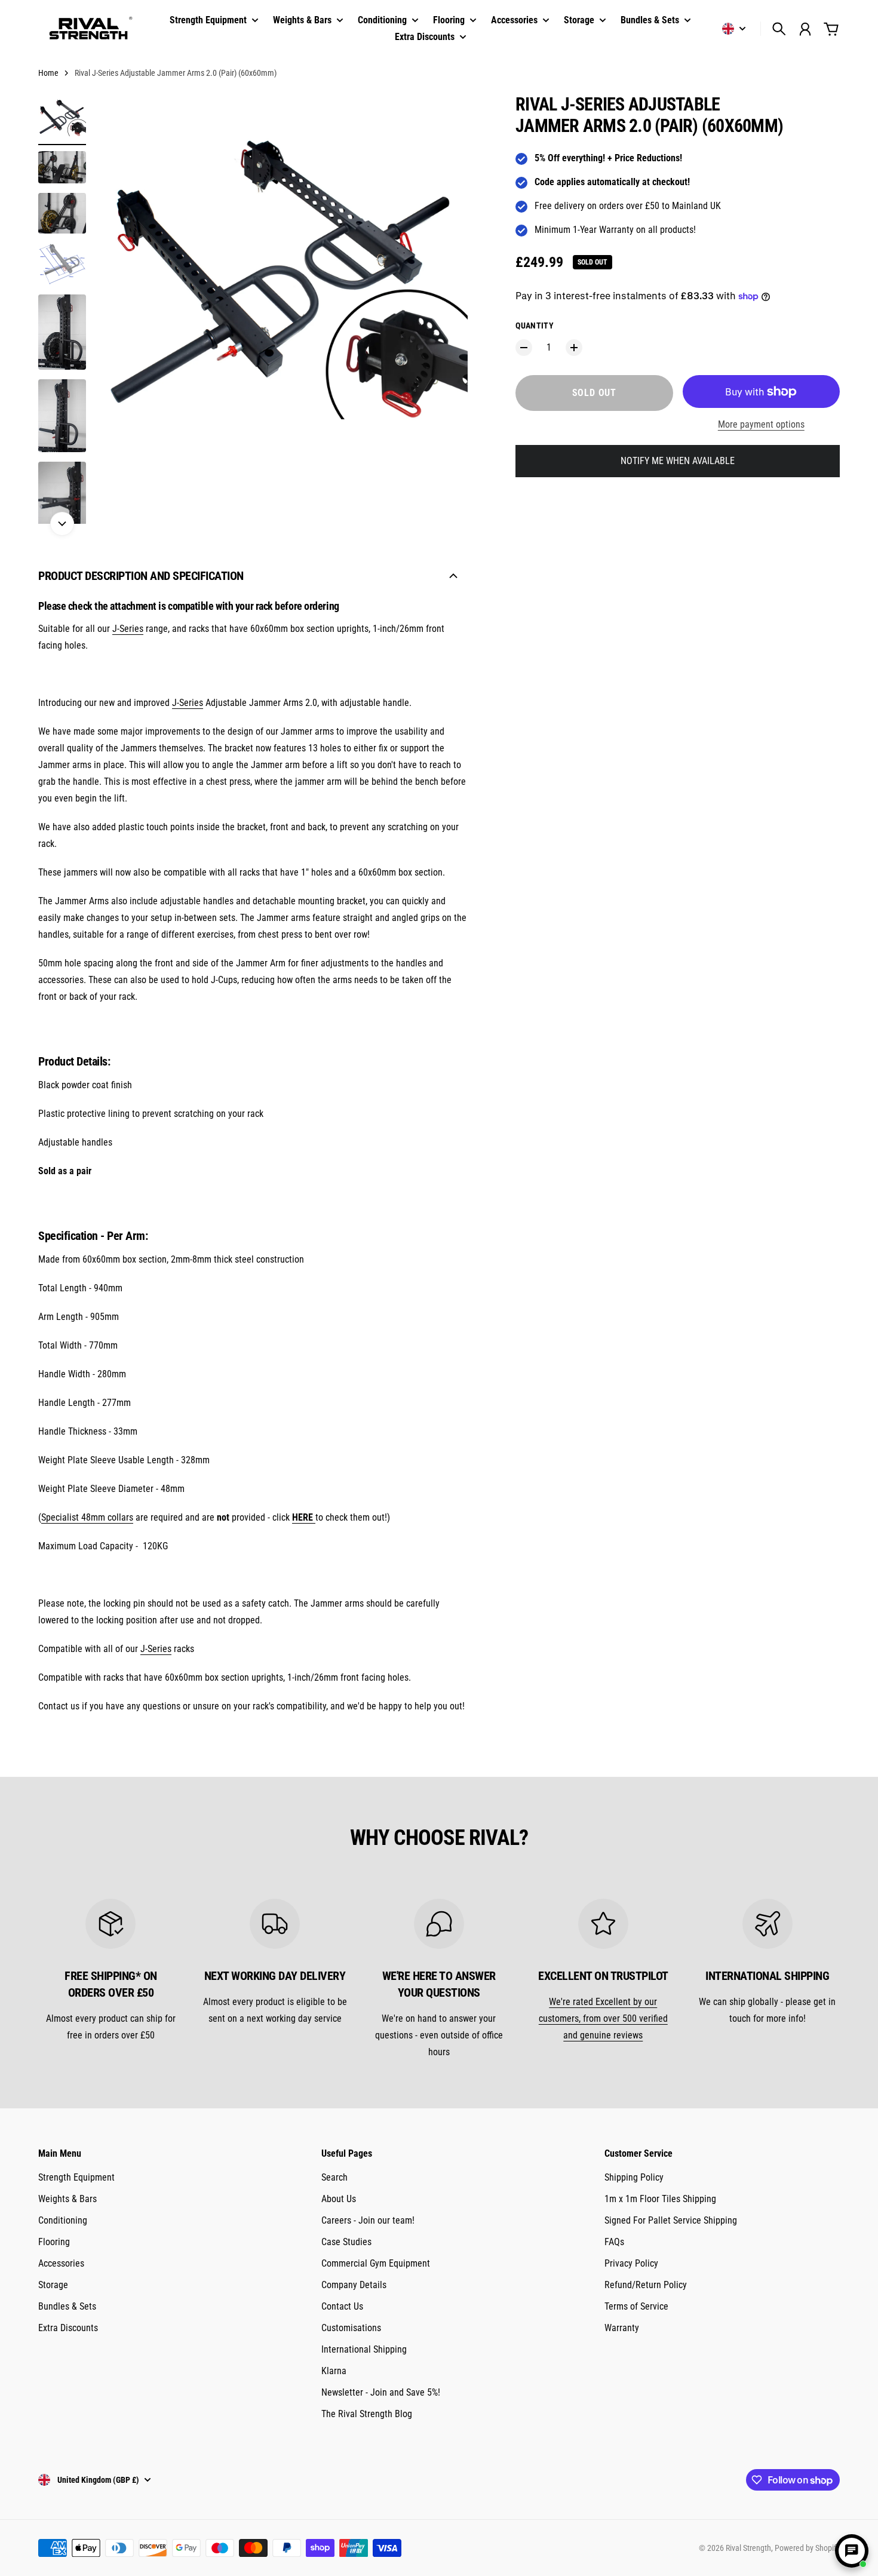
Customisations (351, 2328)
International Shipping (364, 2349)
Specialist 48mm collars (87, 1517)
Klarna (334, 2371)
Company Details (354, 2285)
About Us (339, 2199)
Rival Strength (748, 2548)
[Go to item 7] (62, 494)
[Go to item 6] (62, 416)
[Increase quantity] (574, 348)
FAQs (614, 2242)
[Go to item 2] (62, 167)
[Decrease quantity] (524, 348)
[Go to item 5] (62, 332)
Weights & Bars (67, 2199)
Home (48, 73)
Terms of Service (636, 2306)
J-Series (128, 629)
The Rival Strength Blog (367, 2414)
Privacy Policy (631, 2263)
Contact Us (342, 2306)
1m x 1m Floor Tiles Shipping (660, 2199)
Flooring (54, 2242)
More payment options (761, 424)
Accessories (61, 2263)
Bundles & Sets (67, 2306)
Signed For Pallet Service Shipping (671, 2220)
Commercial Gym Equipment (376, 2263)
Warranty (622, 2328)
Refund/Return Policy (646, 2285)
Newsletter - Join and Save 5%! (381, 2392)
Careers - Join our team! (368, 2220)
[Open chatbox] (852, 2551)
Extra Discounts (68, 2328)
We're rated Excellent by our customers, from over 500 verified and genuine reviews (603, 2018)
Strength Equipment (76, 2177)
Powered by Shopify (807, 2548)
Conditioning (63, 2220)
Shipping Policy (634, 2177)
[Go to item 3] (62, 214)
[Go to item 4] (62, 264)
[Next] (62, 524)
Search (334, 2177)
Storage (53, 2285)
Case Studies (346, 2242)
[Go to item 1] (62, 118)
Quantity (535, 326)
